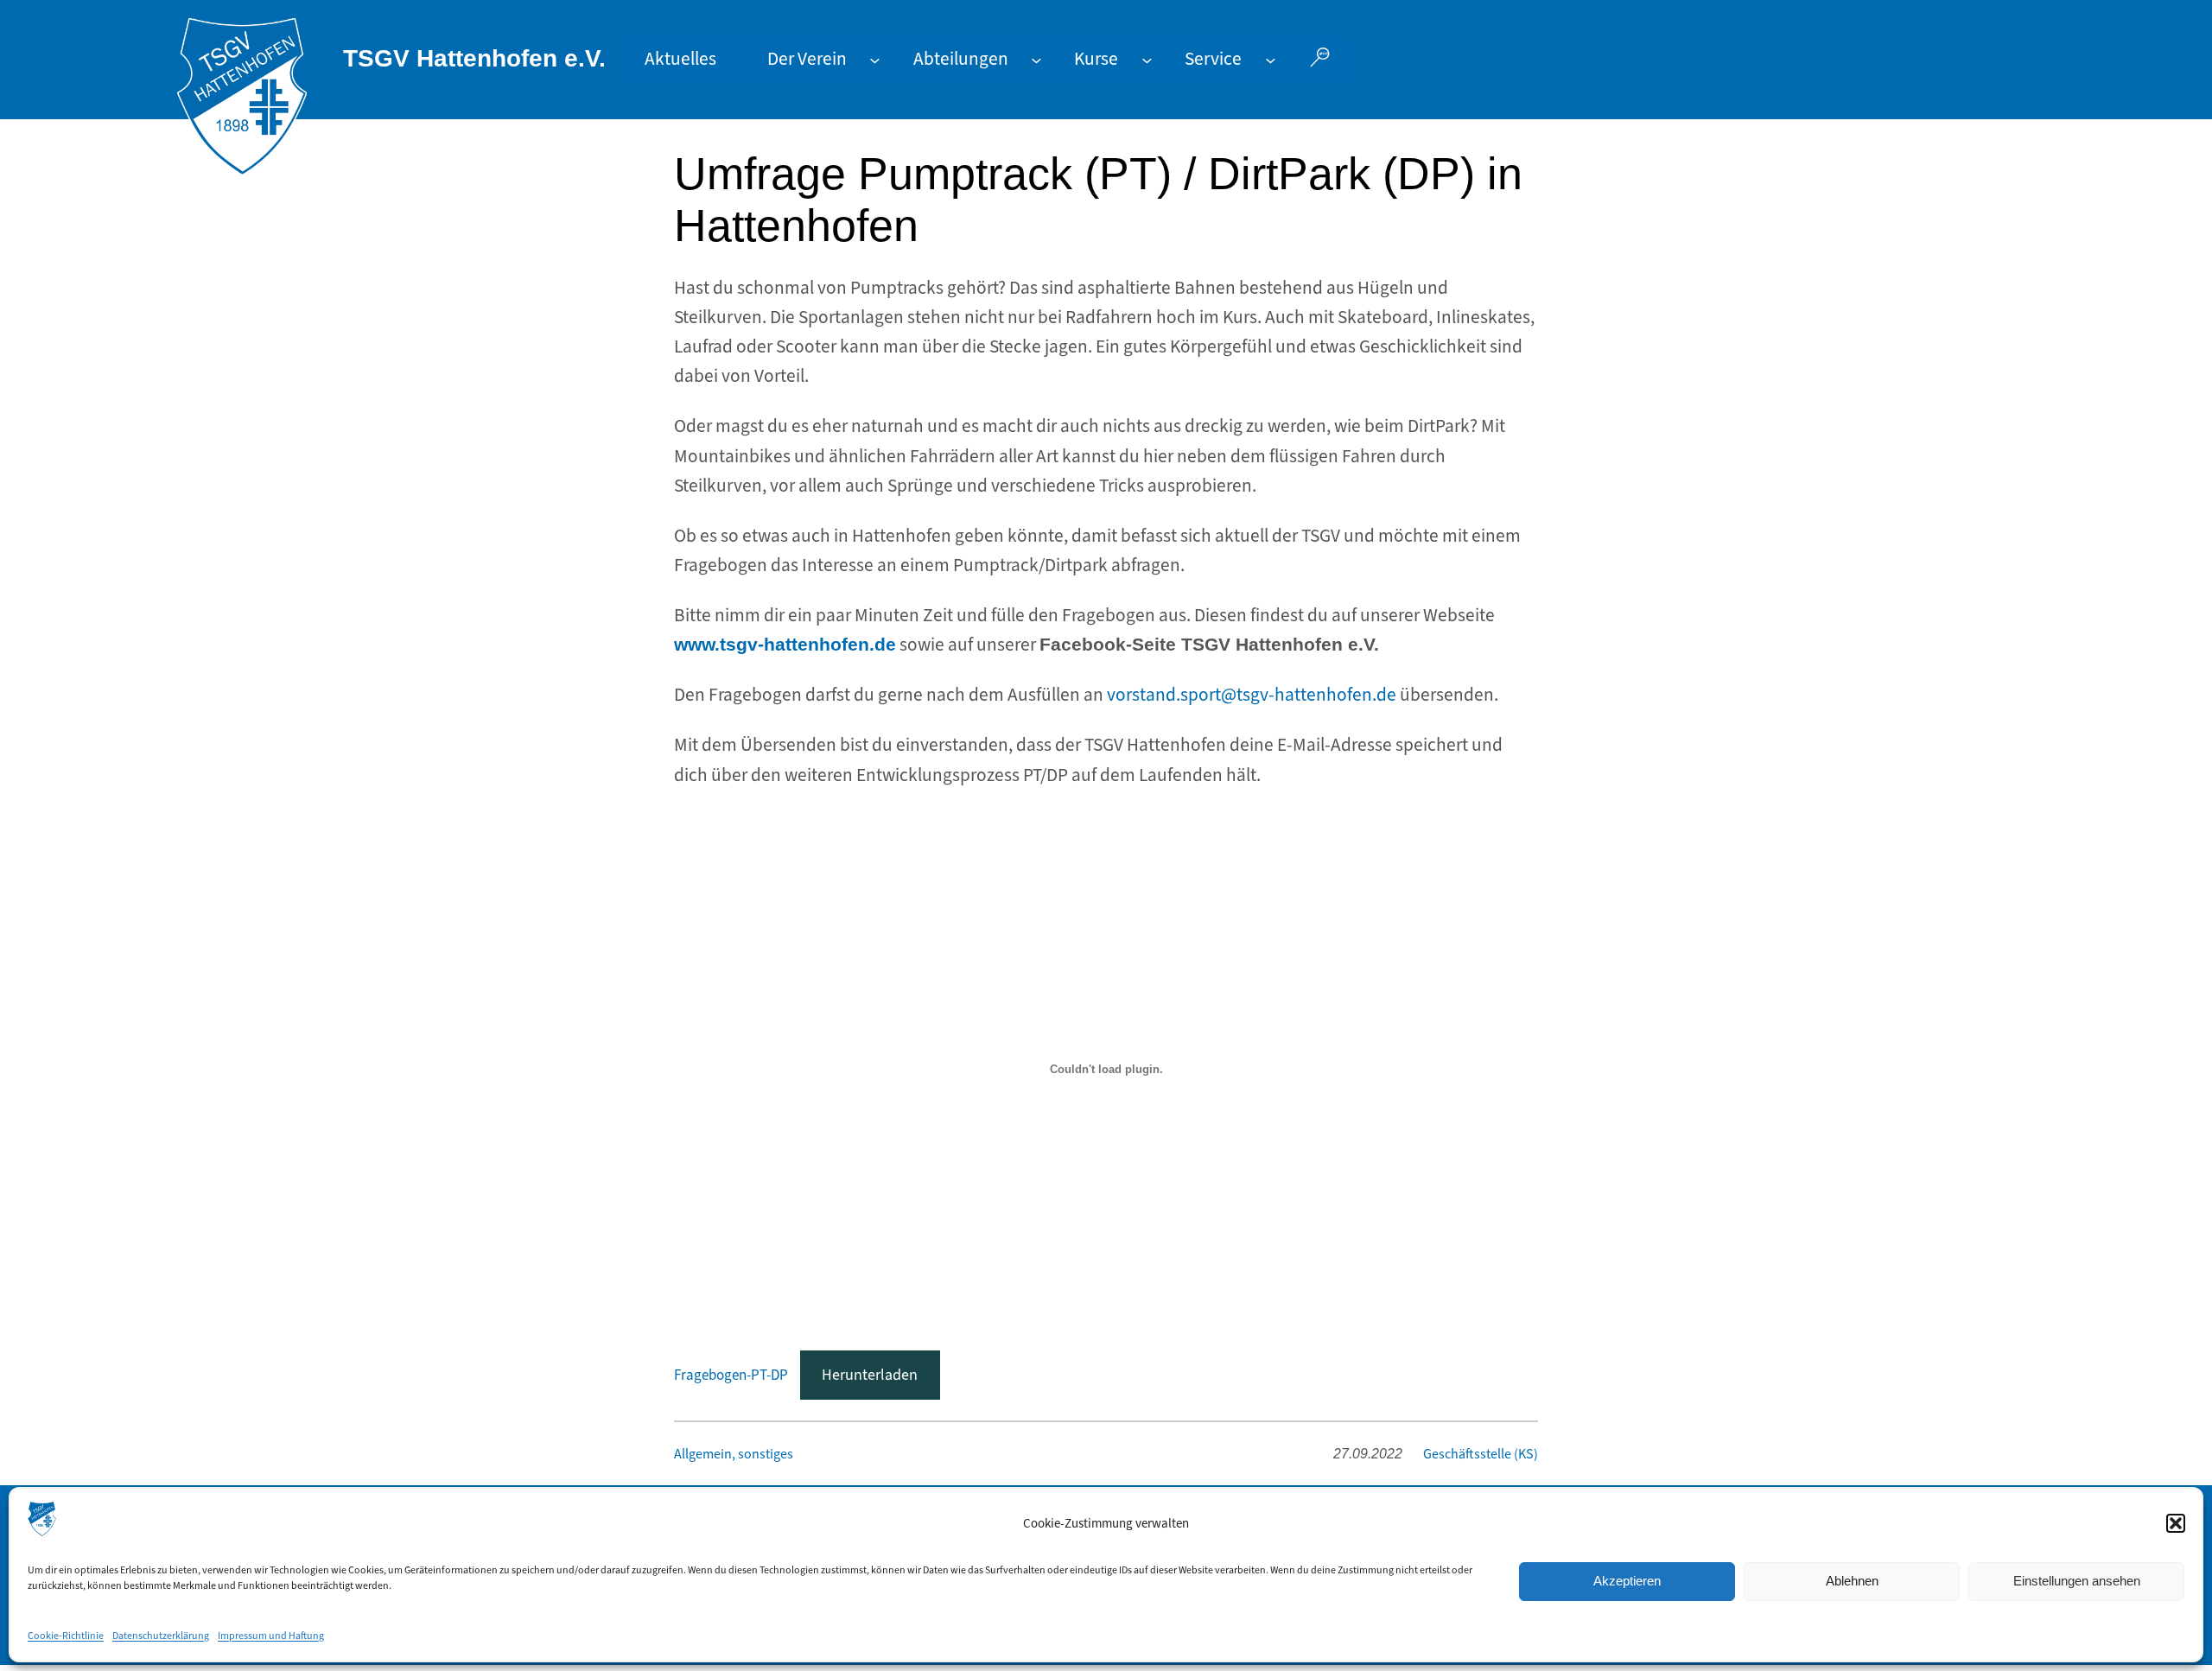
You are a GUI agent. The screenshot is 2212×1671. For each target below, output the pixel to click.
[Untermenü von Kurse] (1147, 59)
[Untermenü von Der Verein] (875, 59)
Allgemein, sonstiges (734, 1454)
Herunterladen (870, 1375)
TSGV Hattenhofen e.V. (474, 58)
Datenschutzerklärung (161, 1636)
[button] (2176, 1523)
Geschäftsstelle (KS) (1481, 1454)
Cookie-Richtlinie (66, 1636)
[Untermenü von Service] (1271, 59)
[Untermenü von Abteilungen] (1036, 59)
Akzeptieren (1627, 1581)
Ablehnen (1852, 1581)
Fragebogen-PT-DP (731, 1375)
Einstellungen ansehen (2077, 1581)
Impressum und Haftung (271, 1636)
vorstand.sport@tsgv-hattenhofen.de (1252, 695)
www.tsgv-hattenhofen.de (785, 645)
